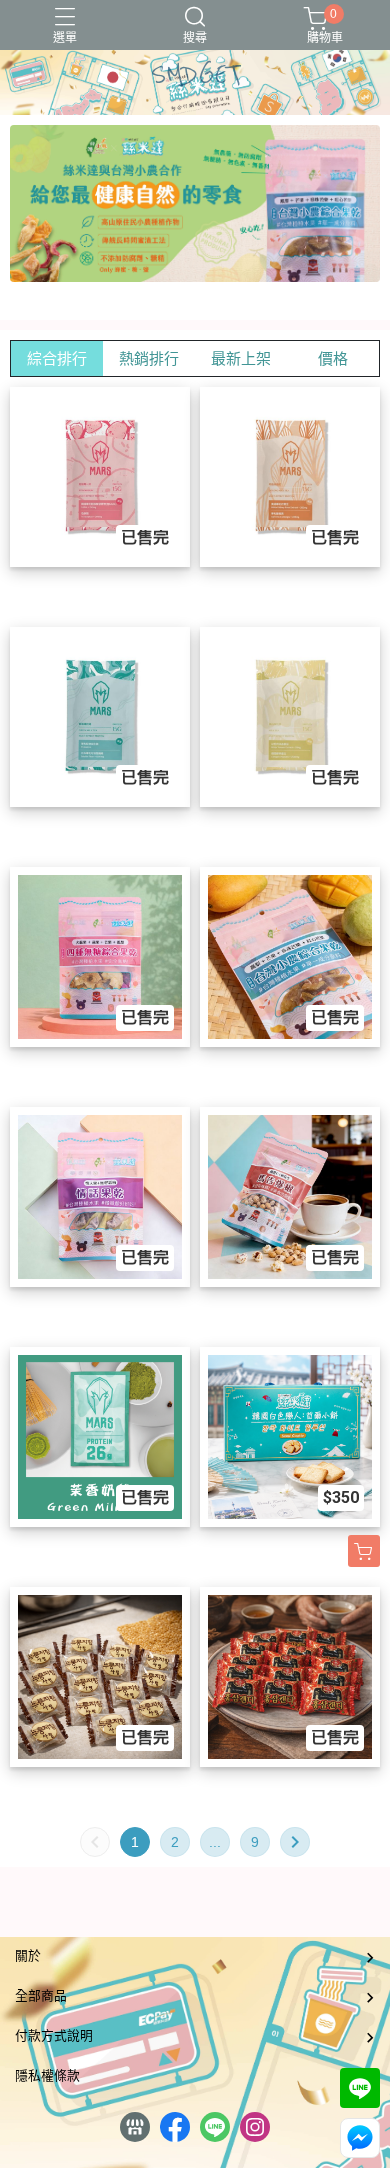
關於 (28, 1955)
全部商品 (41, 1995)
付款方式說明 (54, 2035)
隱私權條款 (47, 2075)
